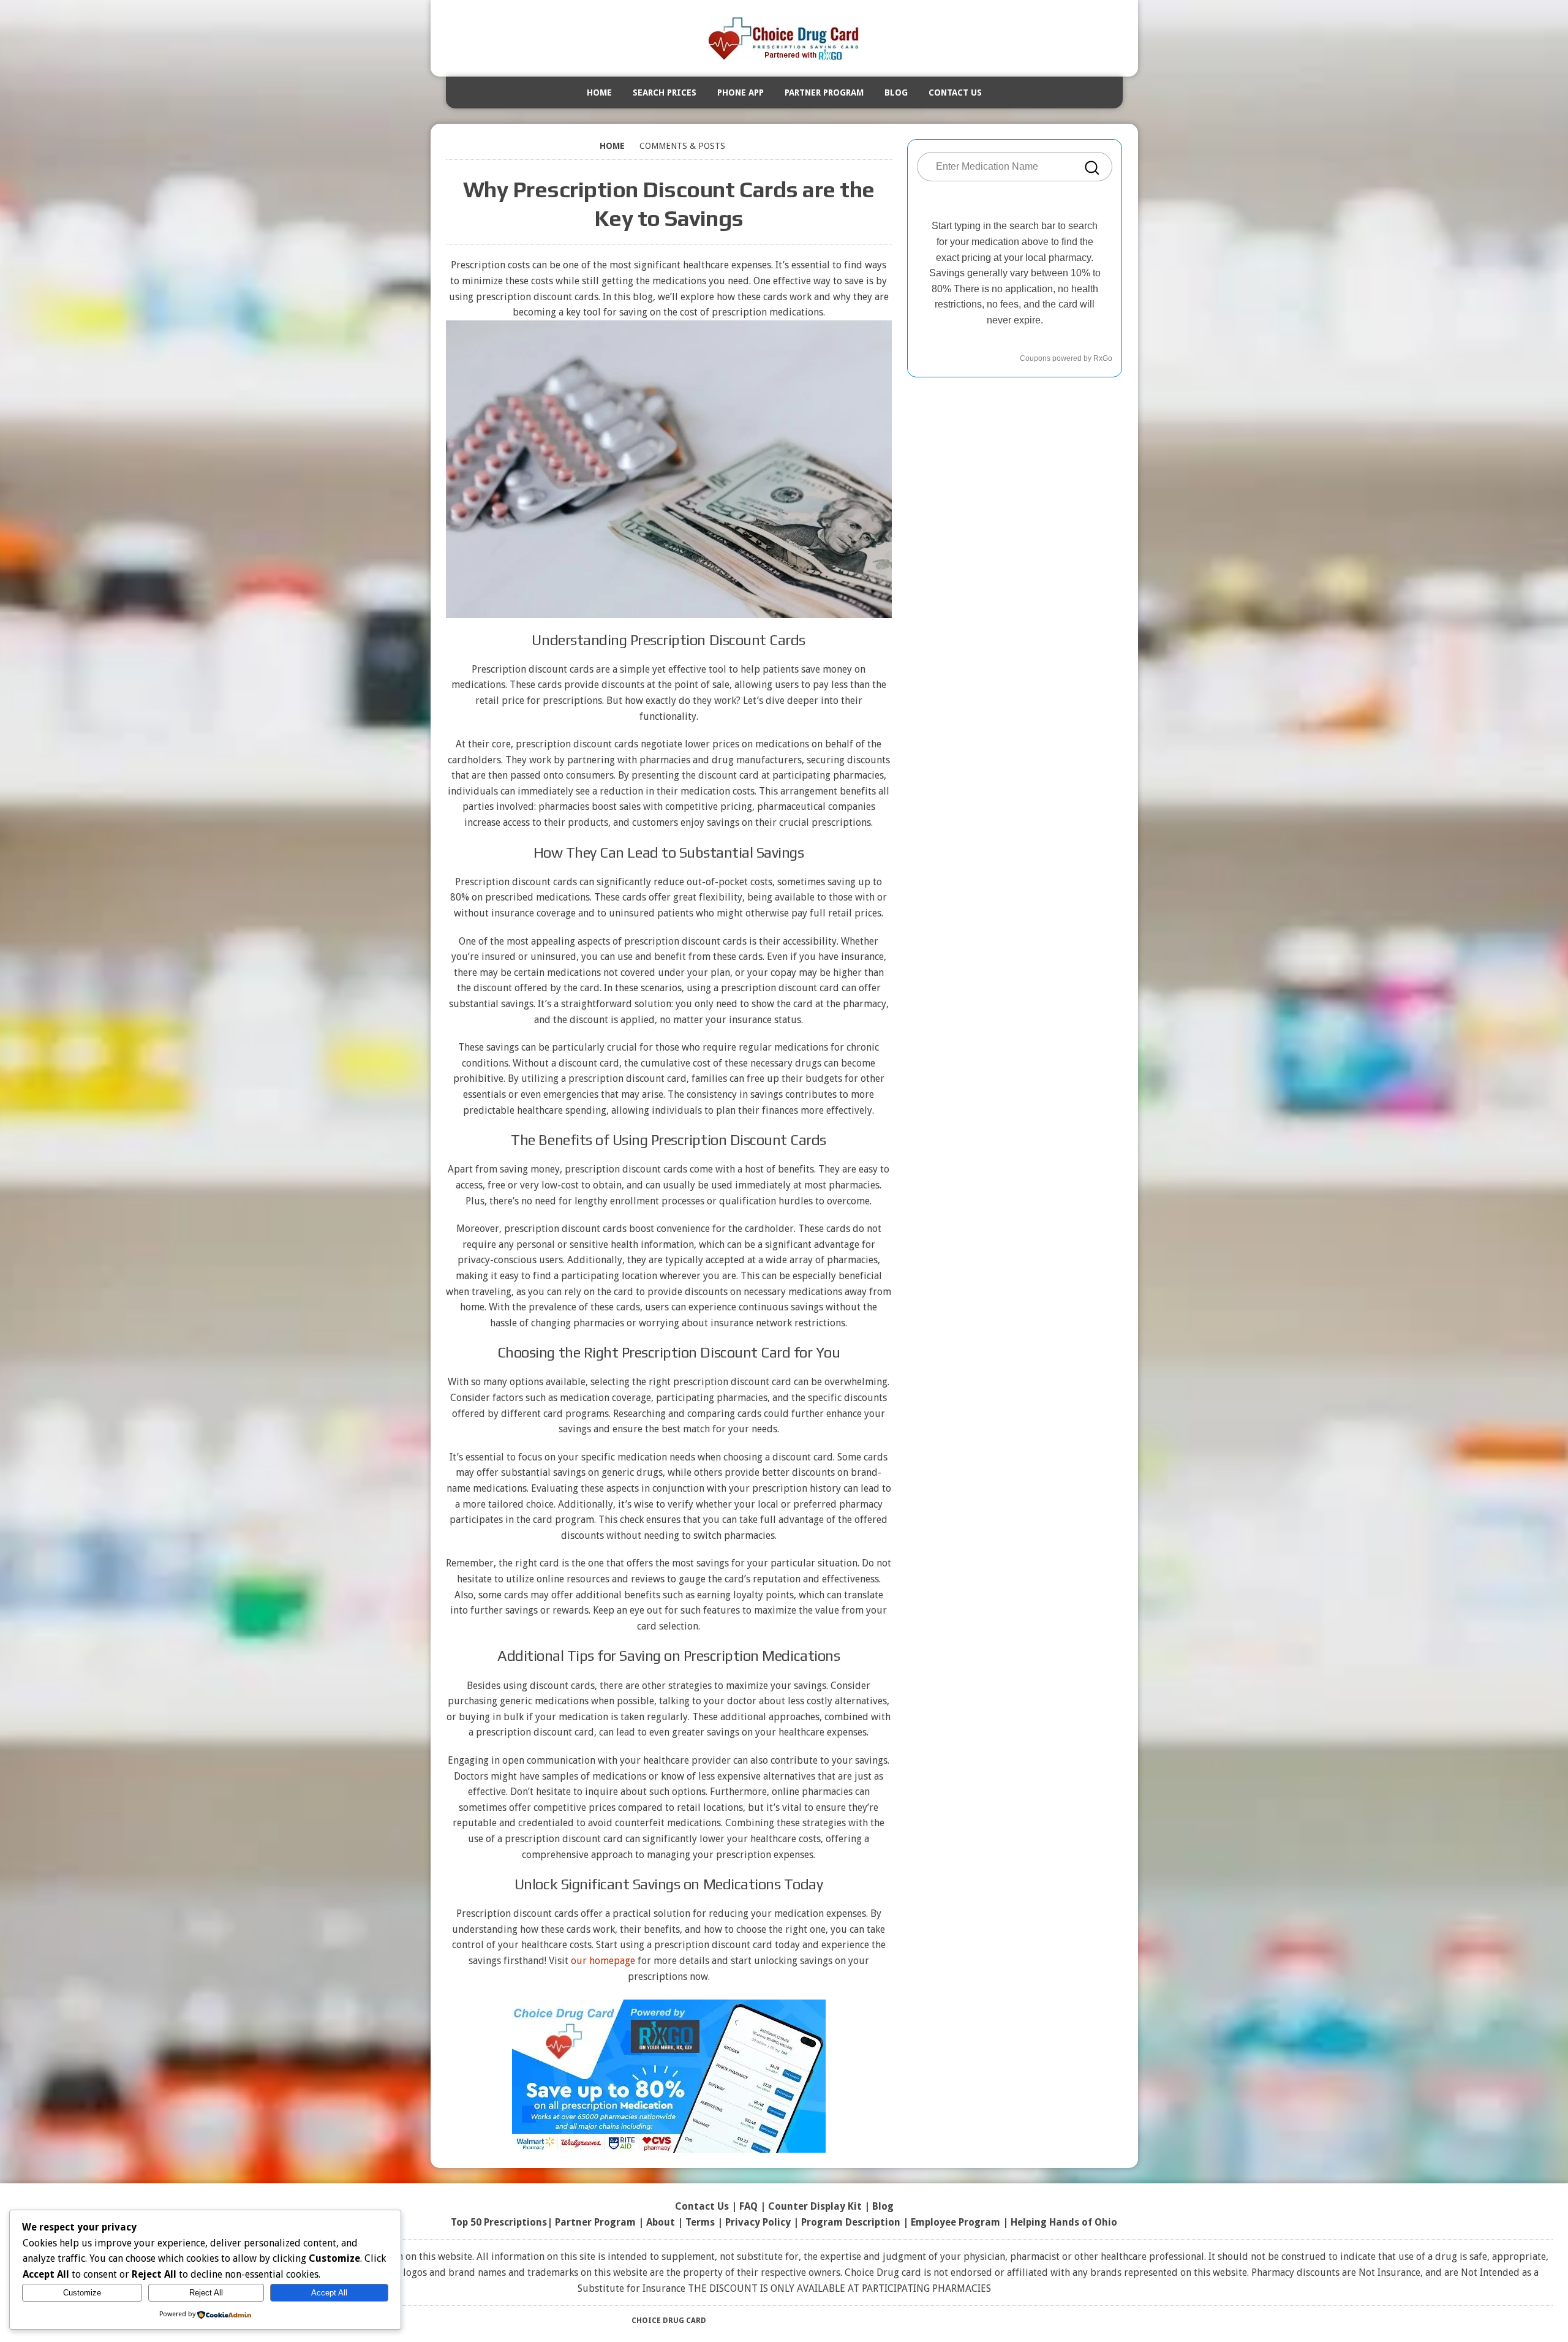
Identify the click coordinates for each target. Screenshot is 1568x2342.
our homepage (603, 1961)
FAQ (748, 2206)
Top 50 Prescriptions (499, 2222)
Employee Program (956, 2222)
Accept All (329, 2293)
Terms (700, 2222)
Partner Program (824, 93)
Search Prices (665, 93)
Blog (896, 93)
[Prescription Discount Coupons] (784, 38)
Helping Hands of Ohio (1064, 2222)
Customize (82, 2293)
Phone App (741, 93)
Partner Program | (601, 2222)
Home (599, 93)
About (661, 2222)
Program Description (851, 2222)
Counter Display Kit (815, 2206)
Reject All (206, 2293)
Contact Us (955, 93)
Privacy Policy (758, 2222)
